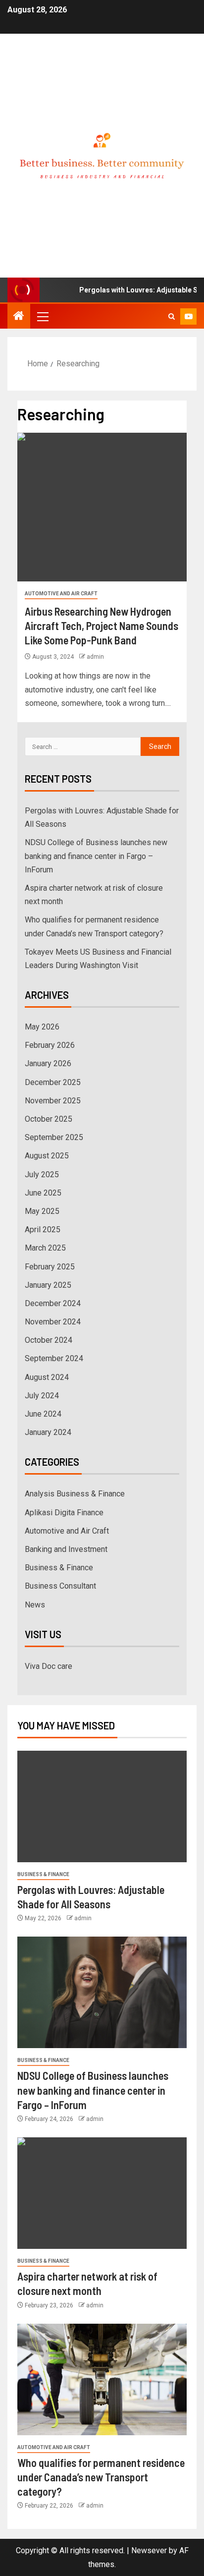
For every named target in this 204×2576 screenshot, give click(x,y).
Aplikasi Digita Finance (64, 1513)
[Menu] (42, 316)
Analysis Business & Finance (75, 1494)
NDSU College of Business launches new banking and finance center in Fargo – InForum (96, 856)
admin (95, 657)
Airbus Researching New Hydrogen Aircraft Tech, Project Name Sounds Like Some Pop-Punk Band (102, 626)
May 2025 (42, 1211)
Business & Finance (59, 1568)
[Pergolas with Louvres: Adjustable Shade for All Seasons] (102, 1806)
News (35, 1605)
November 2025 (53, 1101)
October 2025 (49, 1119)
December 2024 (53, 1303)
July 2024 (42, 1396)
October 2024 (49, 1340)
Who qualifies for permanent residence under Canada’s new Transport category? (101, 2477)
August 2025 (47, 1156)
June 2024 (43, 1414)
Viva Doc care (49, 1666)
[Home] (19, 317)
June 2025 (43, 1193)
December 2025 (53, 1082)
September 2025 (54, 1137)
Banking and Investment (66, 1549)
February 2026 (50, 1045)
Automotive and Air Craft (61, 594)
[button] (42, 316)
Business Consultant (60, 1586)
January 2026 (48, 1063)
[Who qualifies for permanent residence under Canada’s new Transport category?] (102, 2379)
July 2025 (42, 1174)
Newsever (149, 2550)
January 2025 (48, 1285)
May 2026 (42, 1027)
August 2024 (47, 1377)
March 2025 (45, 1248)
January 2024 (48, 1432)
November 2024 (53, 1322)
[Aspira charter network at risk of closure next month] (102, 2193)
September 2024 (54, 1358)
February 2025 (50, 1267)
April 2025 (43, 1230)
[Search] (172, 316)
